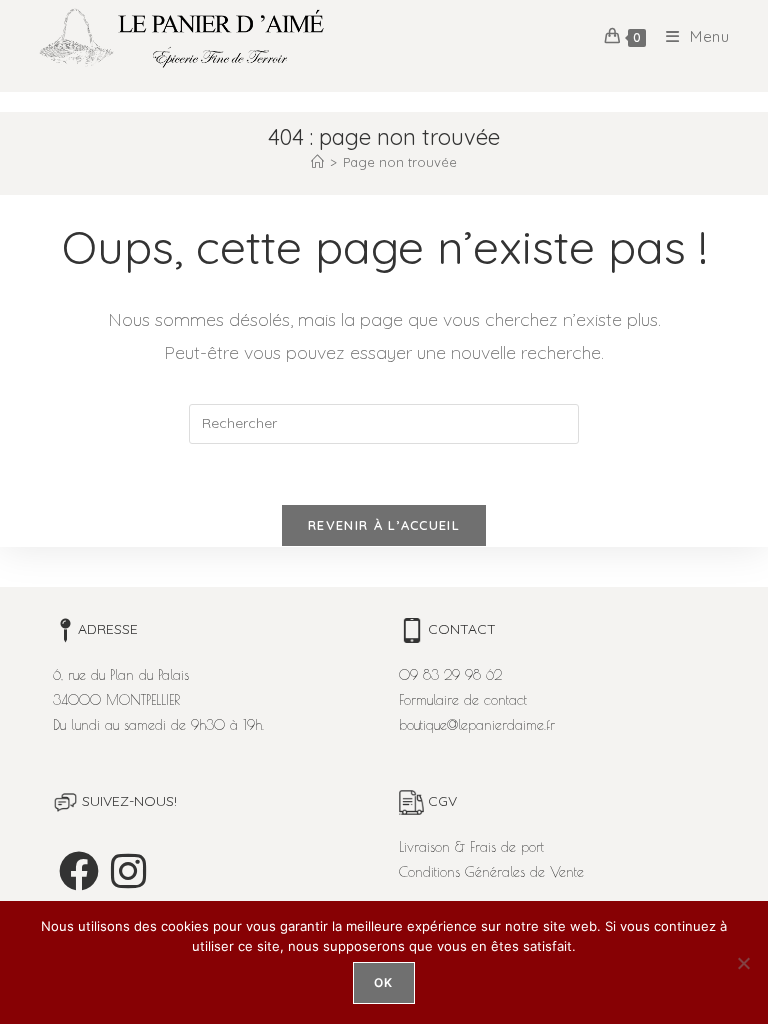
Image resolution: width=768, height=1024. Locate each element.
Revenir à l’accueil (384, 525)
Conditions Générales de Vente (491, 872)
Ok (383, 982)
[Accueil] (317, 162)
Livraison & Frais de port (471, 847)
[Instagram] (128, 871)
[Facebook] (79, 871)
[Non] (743, 963)
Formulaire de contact (463, 700)
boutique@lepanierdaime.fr (477, 725)
